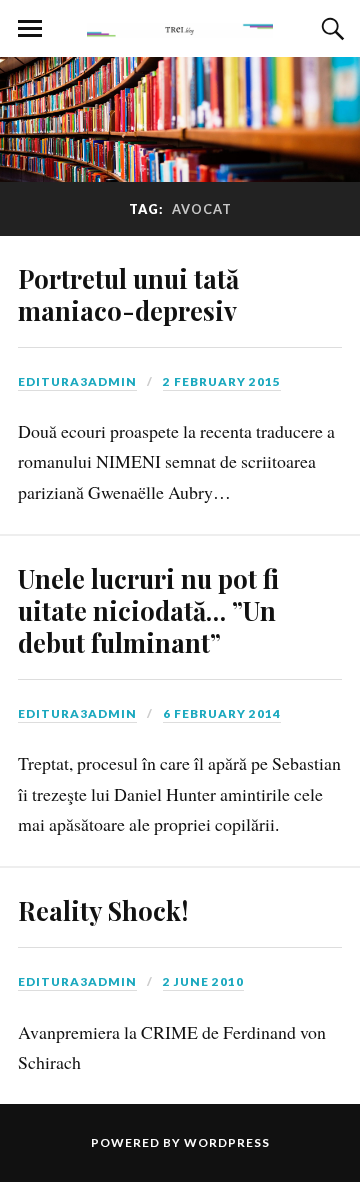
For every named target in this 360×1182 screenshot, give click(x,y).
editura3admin (77, 381)
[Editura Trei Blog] (180, 27)
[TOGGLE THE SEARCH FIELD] (330, 29)
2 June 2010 (203, 981)
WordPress (227, 1142)
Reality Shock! (103, 910)
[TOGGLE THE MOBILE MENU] (30, 29)
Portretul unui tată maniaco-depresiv (128, 294)
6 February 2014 (222, 713)
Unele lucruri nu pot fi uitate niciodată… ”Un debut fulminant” (148, 610)
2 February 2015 (222, 381)
